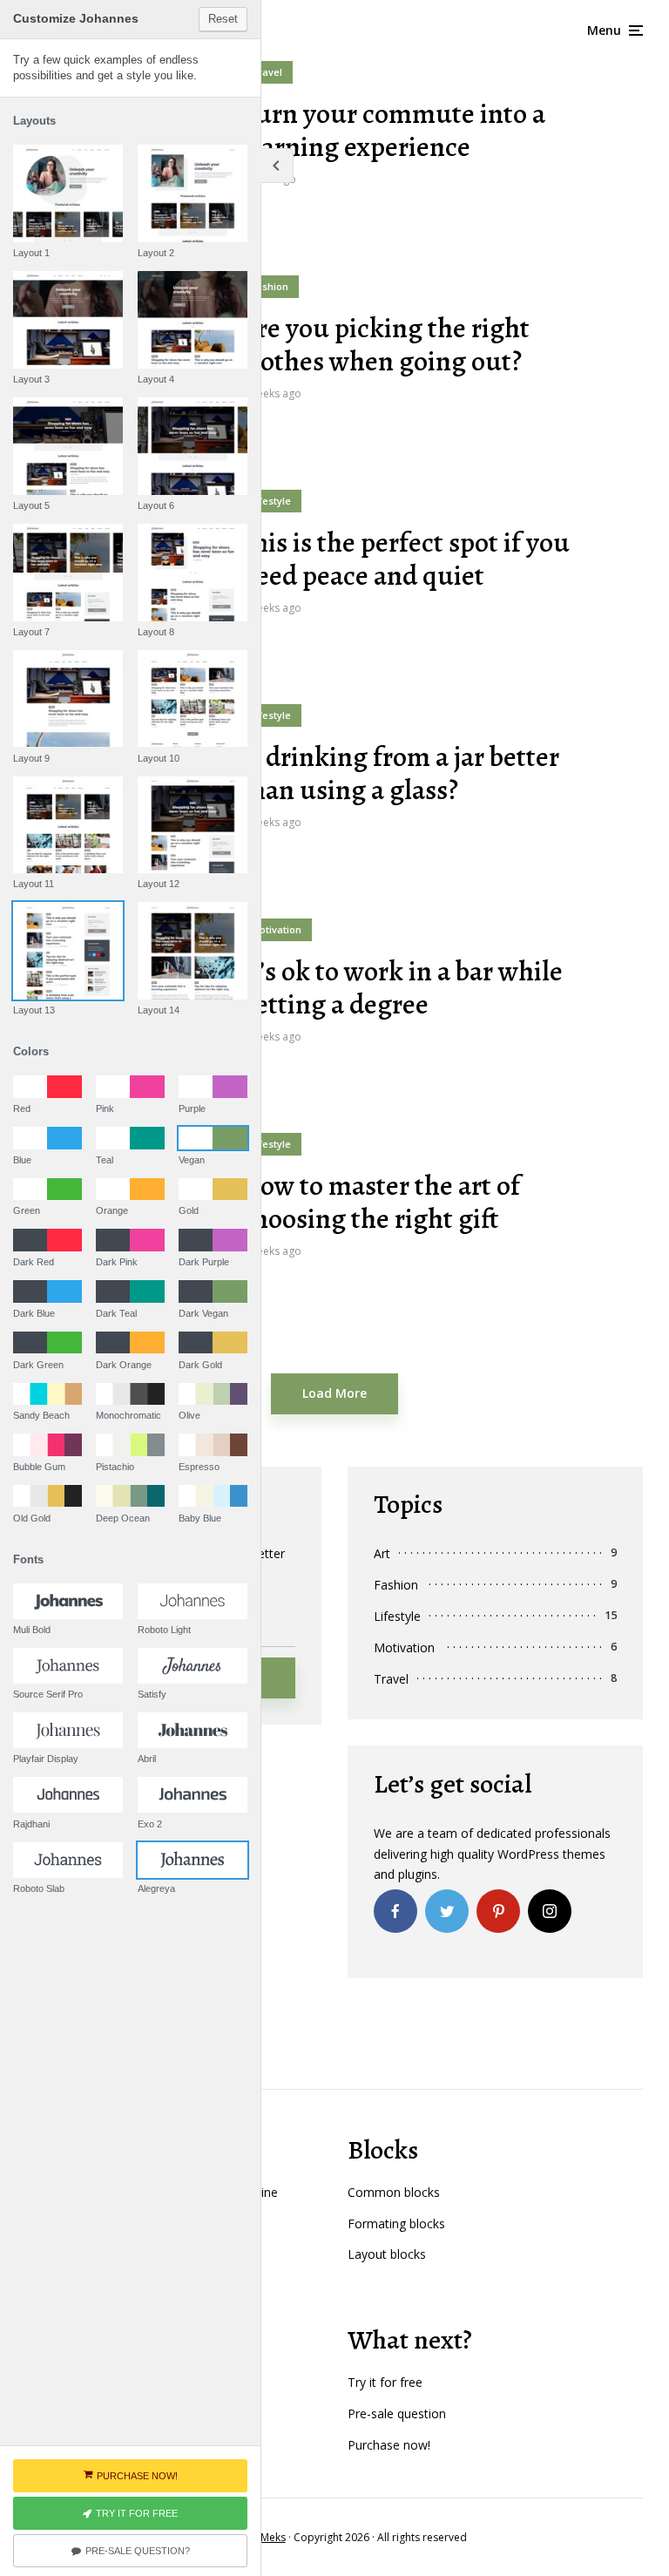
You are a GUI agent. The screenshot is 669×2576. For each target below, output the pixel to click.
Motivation (276, 929)
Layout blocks (387, 2254)
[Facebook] (395, 1911)
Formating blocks (396, 2223)
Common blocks (394, 2192)
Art (382, 1553)
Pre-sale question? (138, 2551)
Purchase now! (389, 2445)
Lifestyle (271, 501)
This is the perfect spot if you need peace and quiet (405, 559)
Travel (267, 72)
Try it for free (385, 2382)
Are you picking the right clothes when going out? (385, 345)
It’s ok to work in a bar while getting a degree (402, 988)
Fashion (270, 286)
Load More (334, 1393)
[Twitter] (447, 1911)
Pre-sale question (397, 2413)
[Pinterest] (498, 1911)
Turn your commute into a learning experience (393, 130)
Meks (273, 2537)
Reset (223, 19)
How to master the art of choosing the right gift (380, 1202)
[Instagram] (550, 1911)
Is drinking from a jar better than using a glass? (400, 773)
